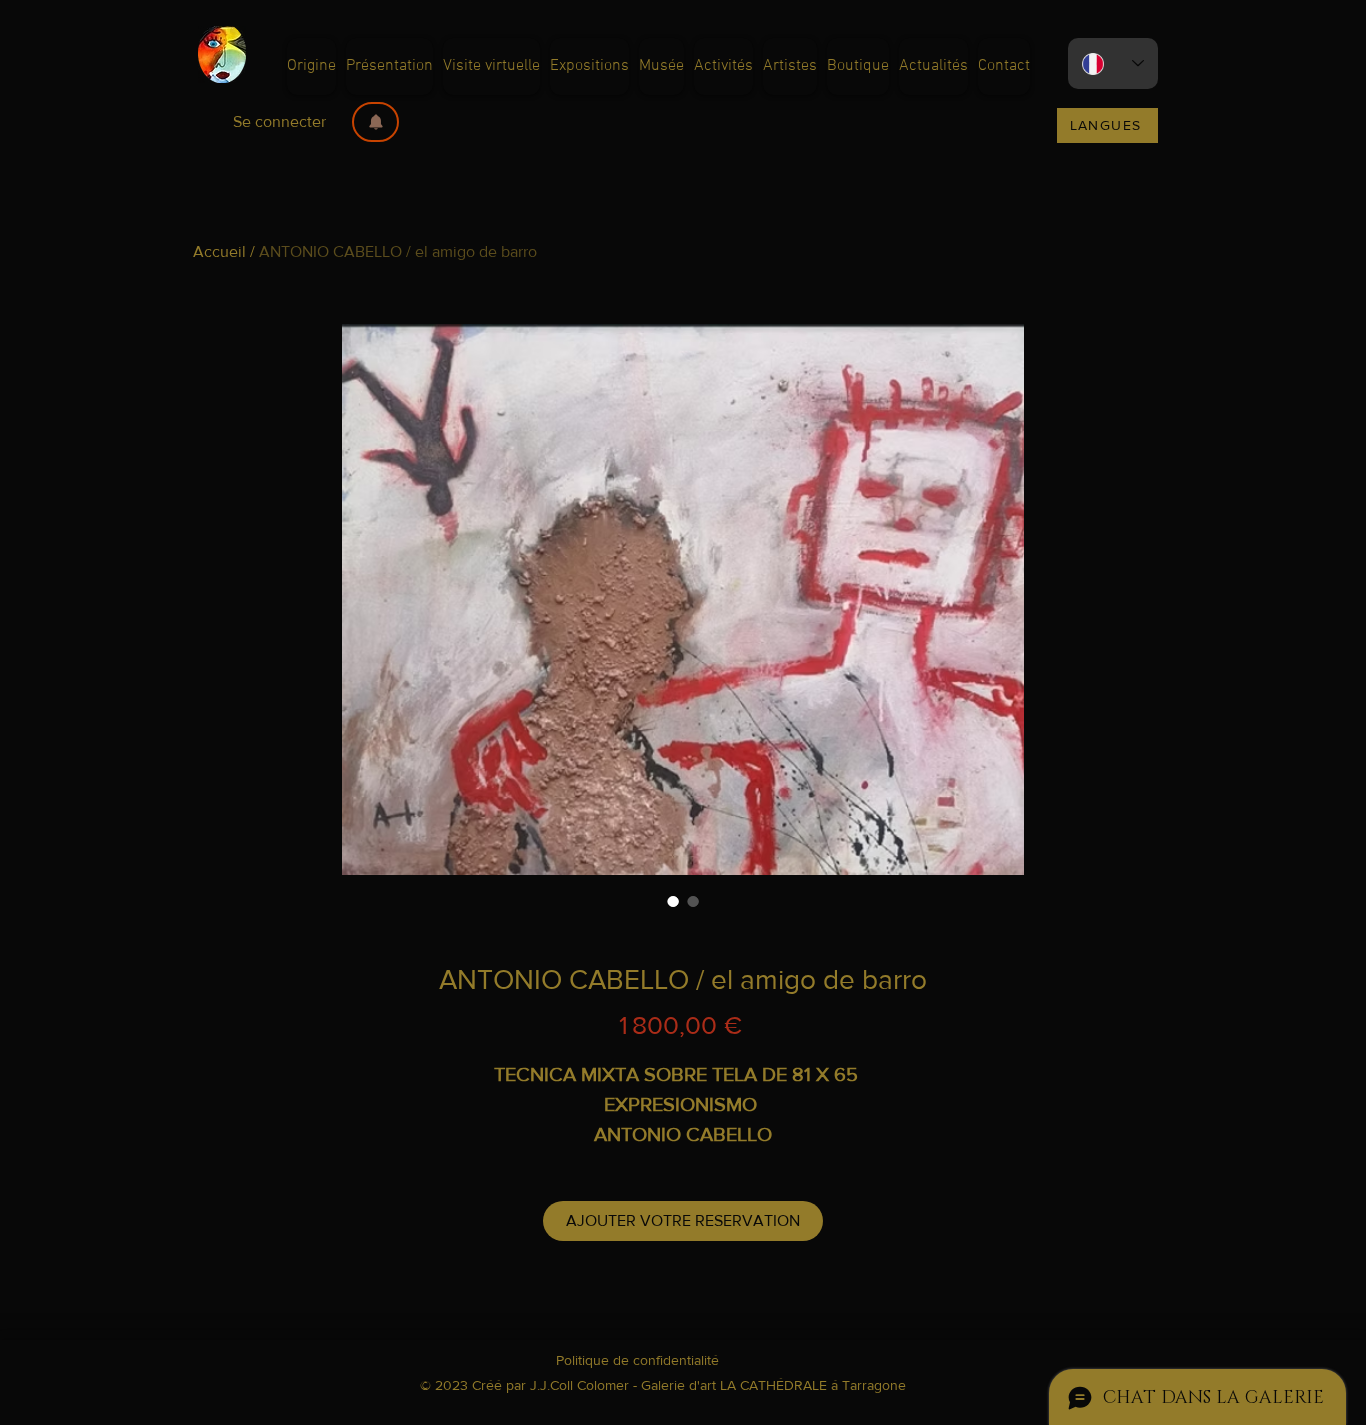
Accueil (219, 251)
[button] (375, 122)
